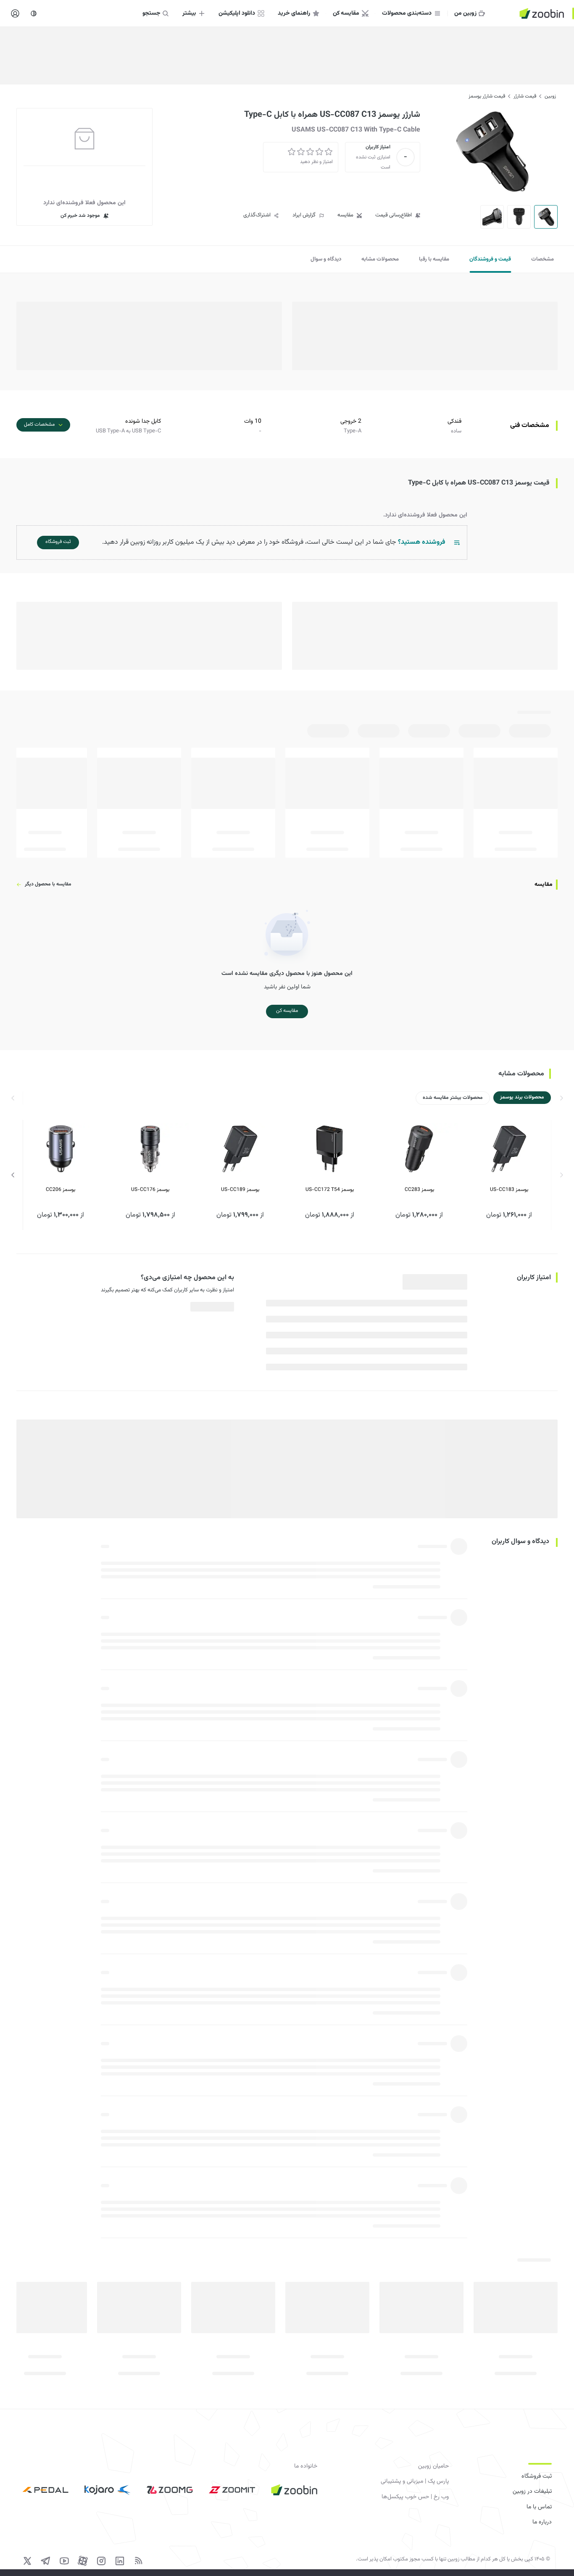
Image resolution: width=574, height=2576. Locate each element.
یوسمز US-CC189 (240, 1190)
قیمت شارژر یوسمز (487, 96)
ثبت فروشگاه (537, 2476)
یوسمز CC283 (419, 1190)
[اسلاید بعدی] (13, 1175)
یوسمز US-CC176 (150, 1190)
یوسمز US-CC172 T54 (330, 1190)
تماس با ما (539, 2507)
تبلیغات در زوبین (532, 2492)
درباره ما (542, 2522)
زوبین (550, 96)
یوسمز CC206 (61, 1190)
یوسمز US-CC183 (509, 1190)
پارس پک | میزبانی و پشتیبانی (415, 2481)
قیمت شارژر (525, 96)
